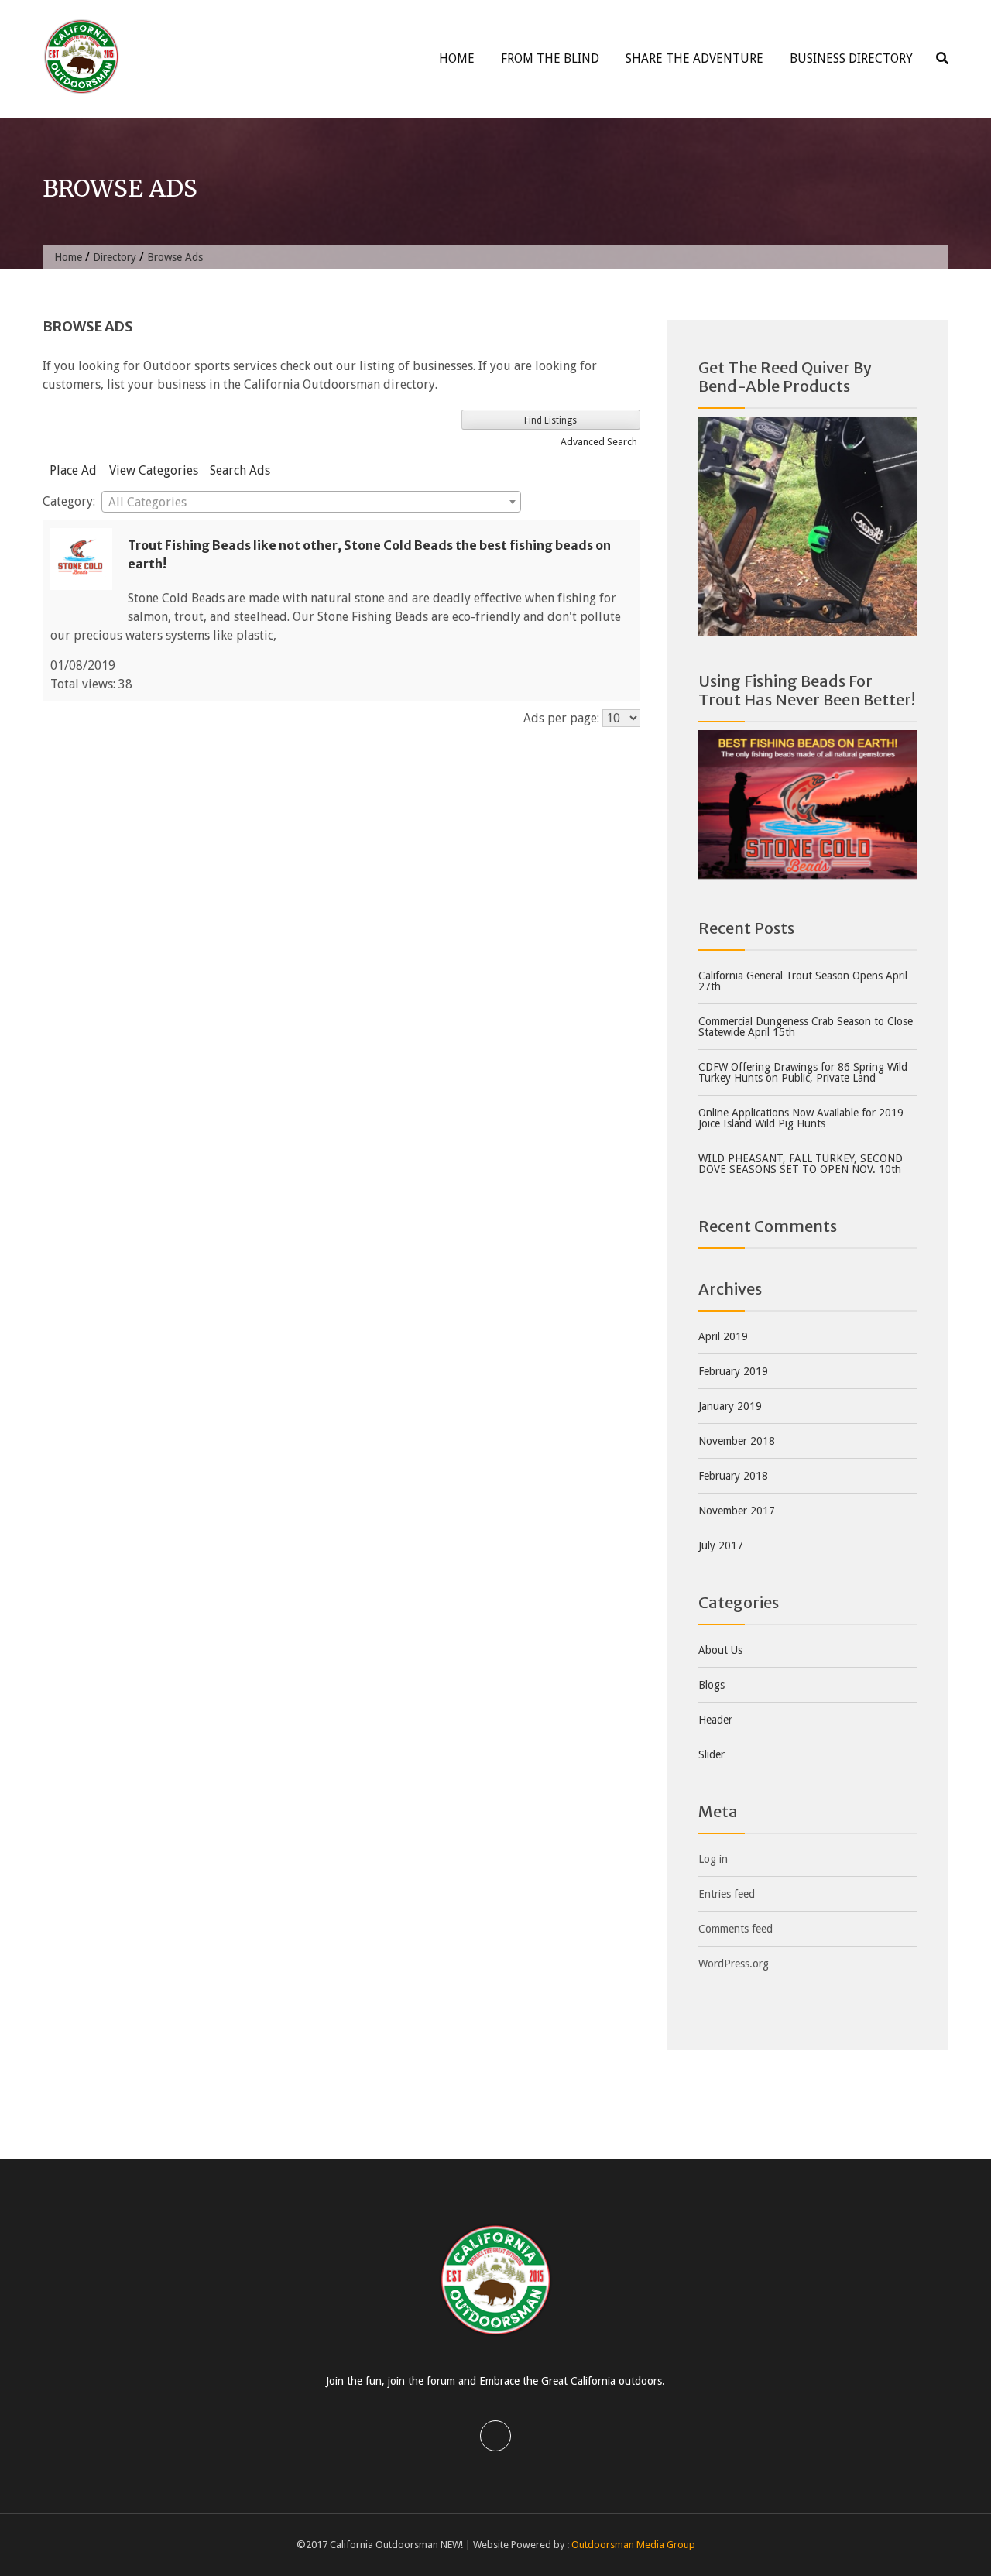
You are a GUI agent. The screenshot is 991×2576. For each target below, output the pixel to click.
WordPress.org (734, 1964)
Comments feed (736, 1929)
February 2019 (733, 1371)
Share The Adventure (694, 58)
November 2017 (737, 1511)
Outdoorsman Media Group (633, 2545)
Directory (115, 257)
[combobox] (311, 502)
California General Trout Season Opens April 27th (803, 981)
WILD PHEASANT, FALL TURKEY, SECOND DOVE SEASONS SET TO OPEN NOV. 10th (801, 1164)
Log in (713, 1859)
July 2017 (721, 1545)
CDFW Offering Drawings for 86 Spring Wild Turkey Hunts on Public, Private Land (803, 1072)
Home (457, 58)
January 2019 (730, 1406)
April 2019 (723, 1336)
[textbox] (311, 503)
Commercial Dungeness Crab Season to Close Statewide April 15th (806, 1027)
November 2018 (737, 1441)
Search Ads (240, 470)
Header (715, 1720)
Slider (712, 1754)
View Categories (154, 470)
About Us (720, 1650)
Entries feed (727, 1894)
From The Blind (550, 58)
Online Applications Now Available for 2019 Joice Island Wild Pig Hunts (801, 1118)
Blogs (712, 1685)
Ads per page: (561, 718)
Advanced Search (599, 442)
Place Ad (73, 470)
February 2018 (733, 1476)
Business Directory (851, 58)
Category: (69, 501)
